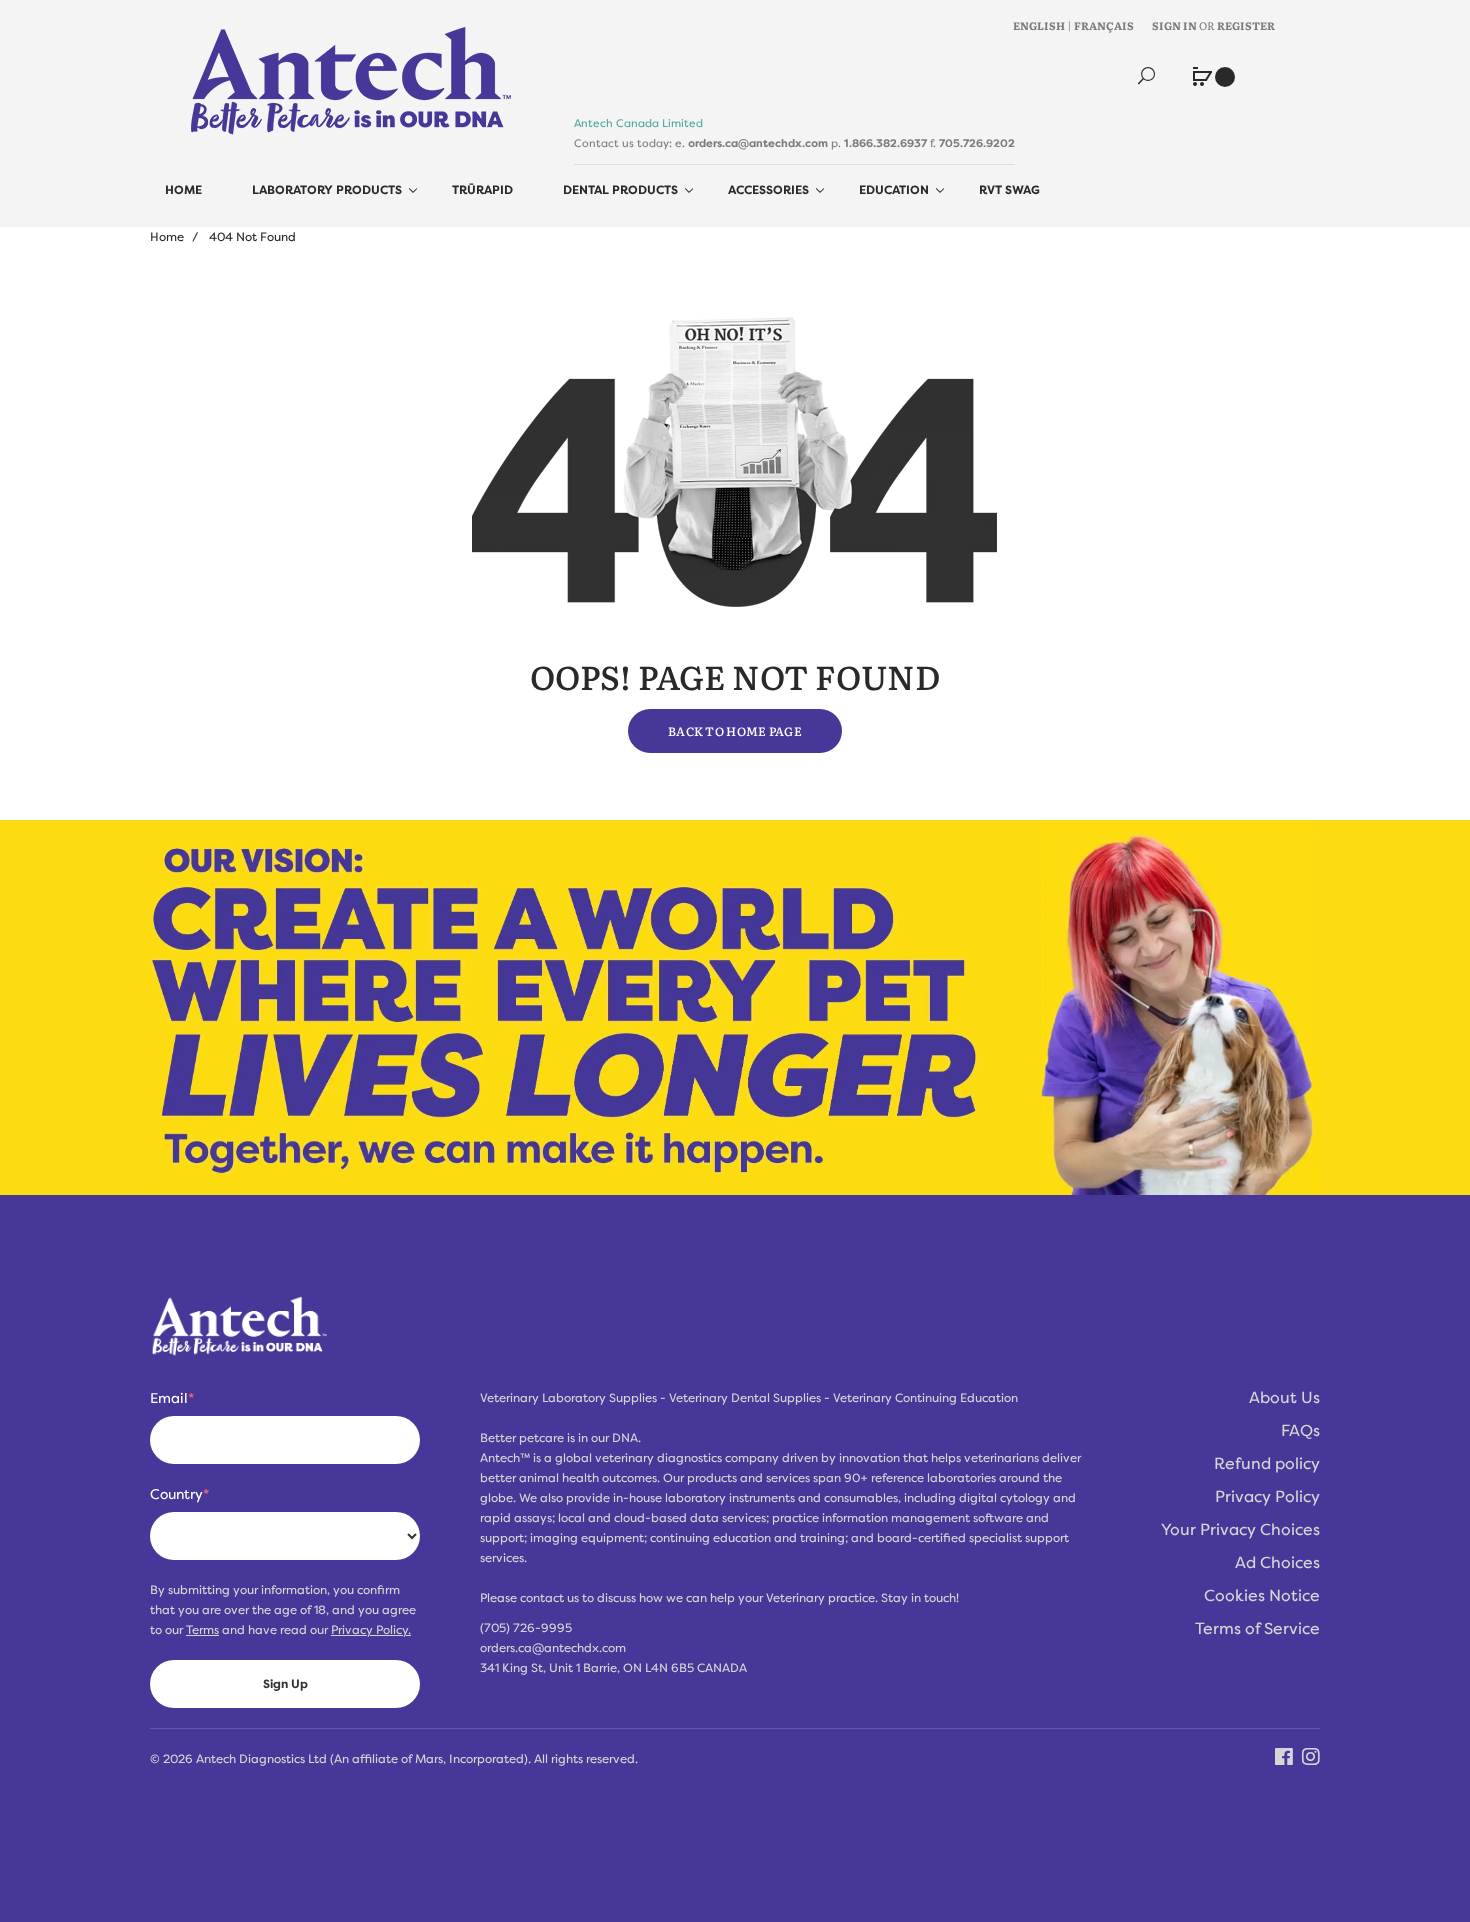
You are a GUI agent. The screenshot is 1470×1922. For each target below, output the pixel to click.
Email (172, 1398)
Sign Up (285, 1684)
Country (179, 1494)
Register (1246, 25)
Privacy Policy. (371, 1630)
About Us (1284, 1398)
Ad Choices (1277, 1563)
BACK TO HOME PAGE (735, 731)
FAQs (1300, 1431)
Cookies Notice (1262, 1596)
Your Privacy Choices (1240, 1530)
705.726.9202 (977, 143)
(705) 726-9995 (526, 1628)
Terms (202, 1630)
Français (1104, 25)
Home (167, 237)
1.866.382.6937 (885, 143)
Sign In (1174, 25)
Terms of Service (1257, 1629)
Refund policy (1267, 1464)
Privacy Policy (1267, 1497)
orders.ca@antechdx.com (758, 143)
